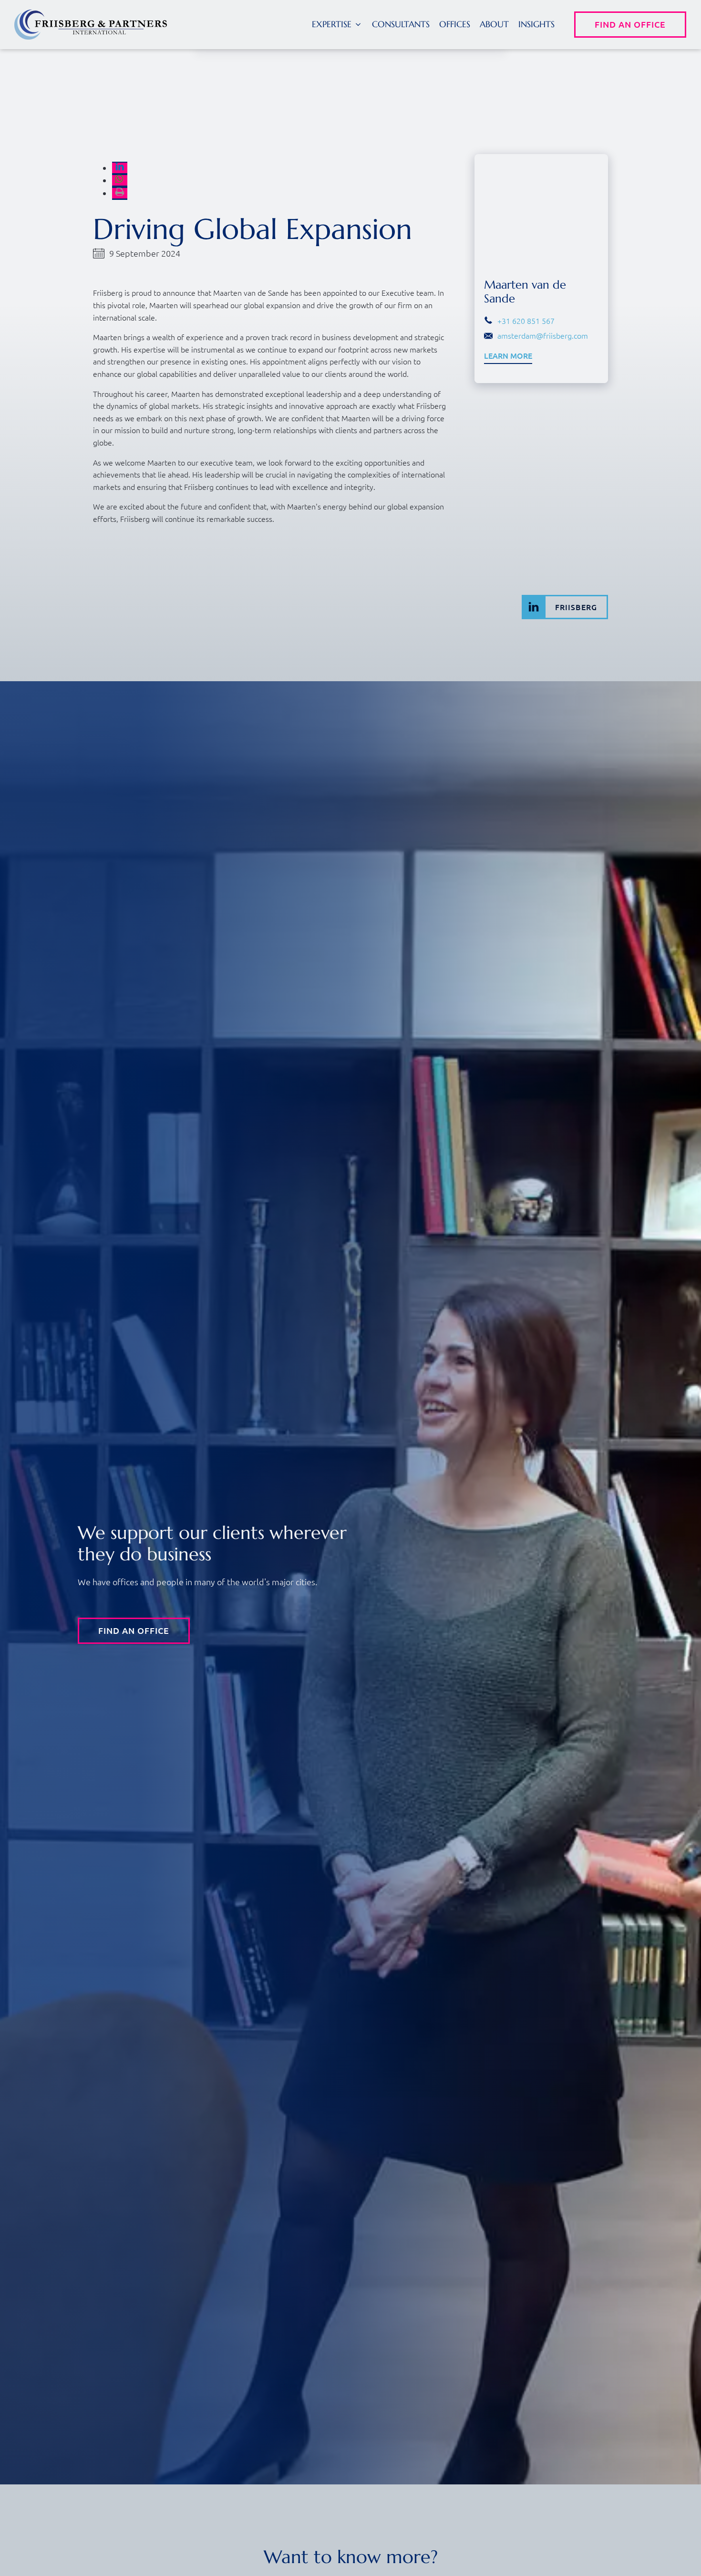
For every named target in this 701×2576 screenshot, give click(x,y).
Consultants (401, 24)
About (494, 24)
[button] (337, 25)
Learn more (508, 356)
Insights (536, 24)
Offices (455, 24)
